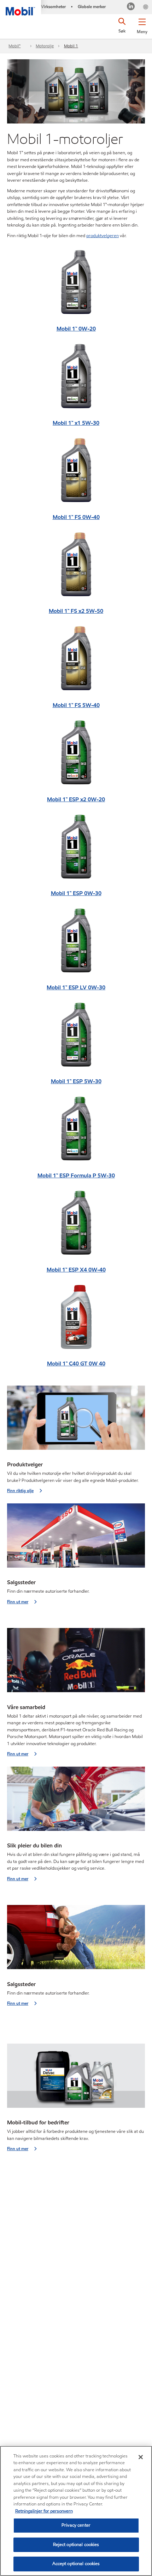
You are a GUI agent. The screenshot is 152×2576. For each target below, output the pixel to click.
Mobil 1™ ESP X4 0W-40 (76, 1270)
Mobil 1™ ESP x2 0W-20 (76, 799)
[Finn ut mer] (76, 1538)
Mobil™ (14, 46)
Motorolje (45, 46)
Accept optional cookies (76, 2564)
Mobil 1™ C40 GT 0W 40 (76, 1364)
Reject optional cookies (76, 2545)
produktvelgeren (103, 236)
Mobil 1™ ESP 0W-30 (76, 893)
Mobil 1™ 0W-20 (76, 329)
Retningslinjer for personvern (44, 2511)
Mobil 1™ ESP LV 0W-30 (76, 987)
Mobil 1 (71, 46)
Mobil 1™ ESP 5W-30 (76, 1081)
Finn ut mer (18, 1602)
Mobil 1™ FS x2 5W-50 (76, 611)
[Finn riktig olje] (76, 1420)
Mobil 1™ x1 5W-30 (76, 423)
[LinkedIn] (131, 7)
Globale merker (92, 7)
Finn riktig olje (20, 1491)
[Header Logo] (21, 8)
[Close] (141, 2457)
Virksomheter (53, 7)
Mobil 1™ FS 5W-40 (76, 705)
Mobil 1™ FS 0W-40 (76, 517)
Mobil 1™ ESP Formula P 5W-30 (76, 1175)
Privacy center (76, 2525)
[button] (142, 25)
